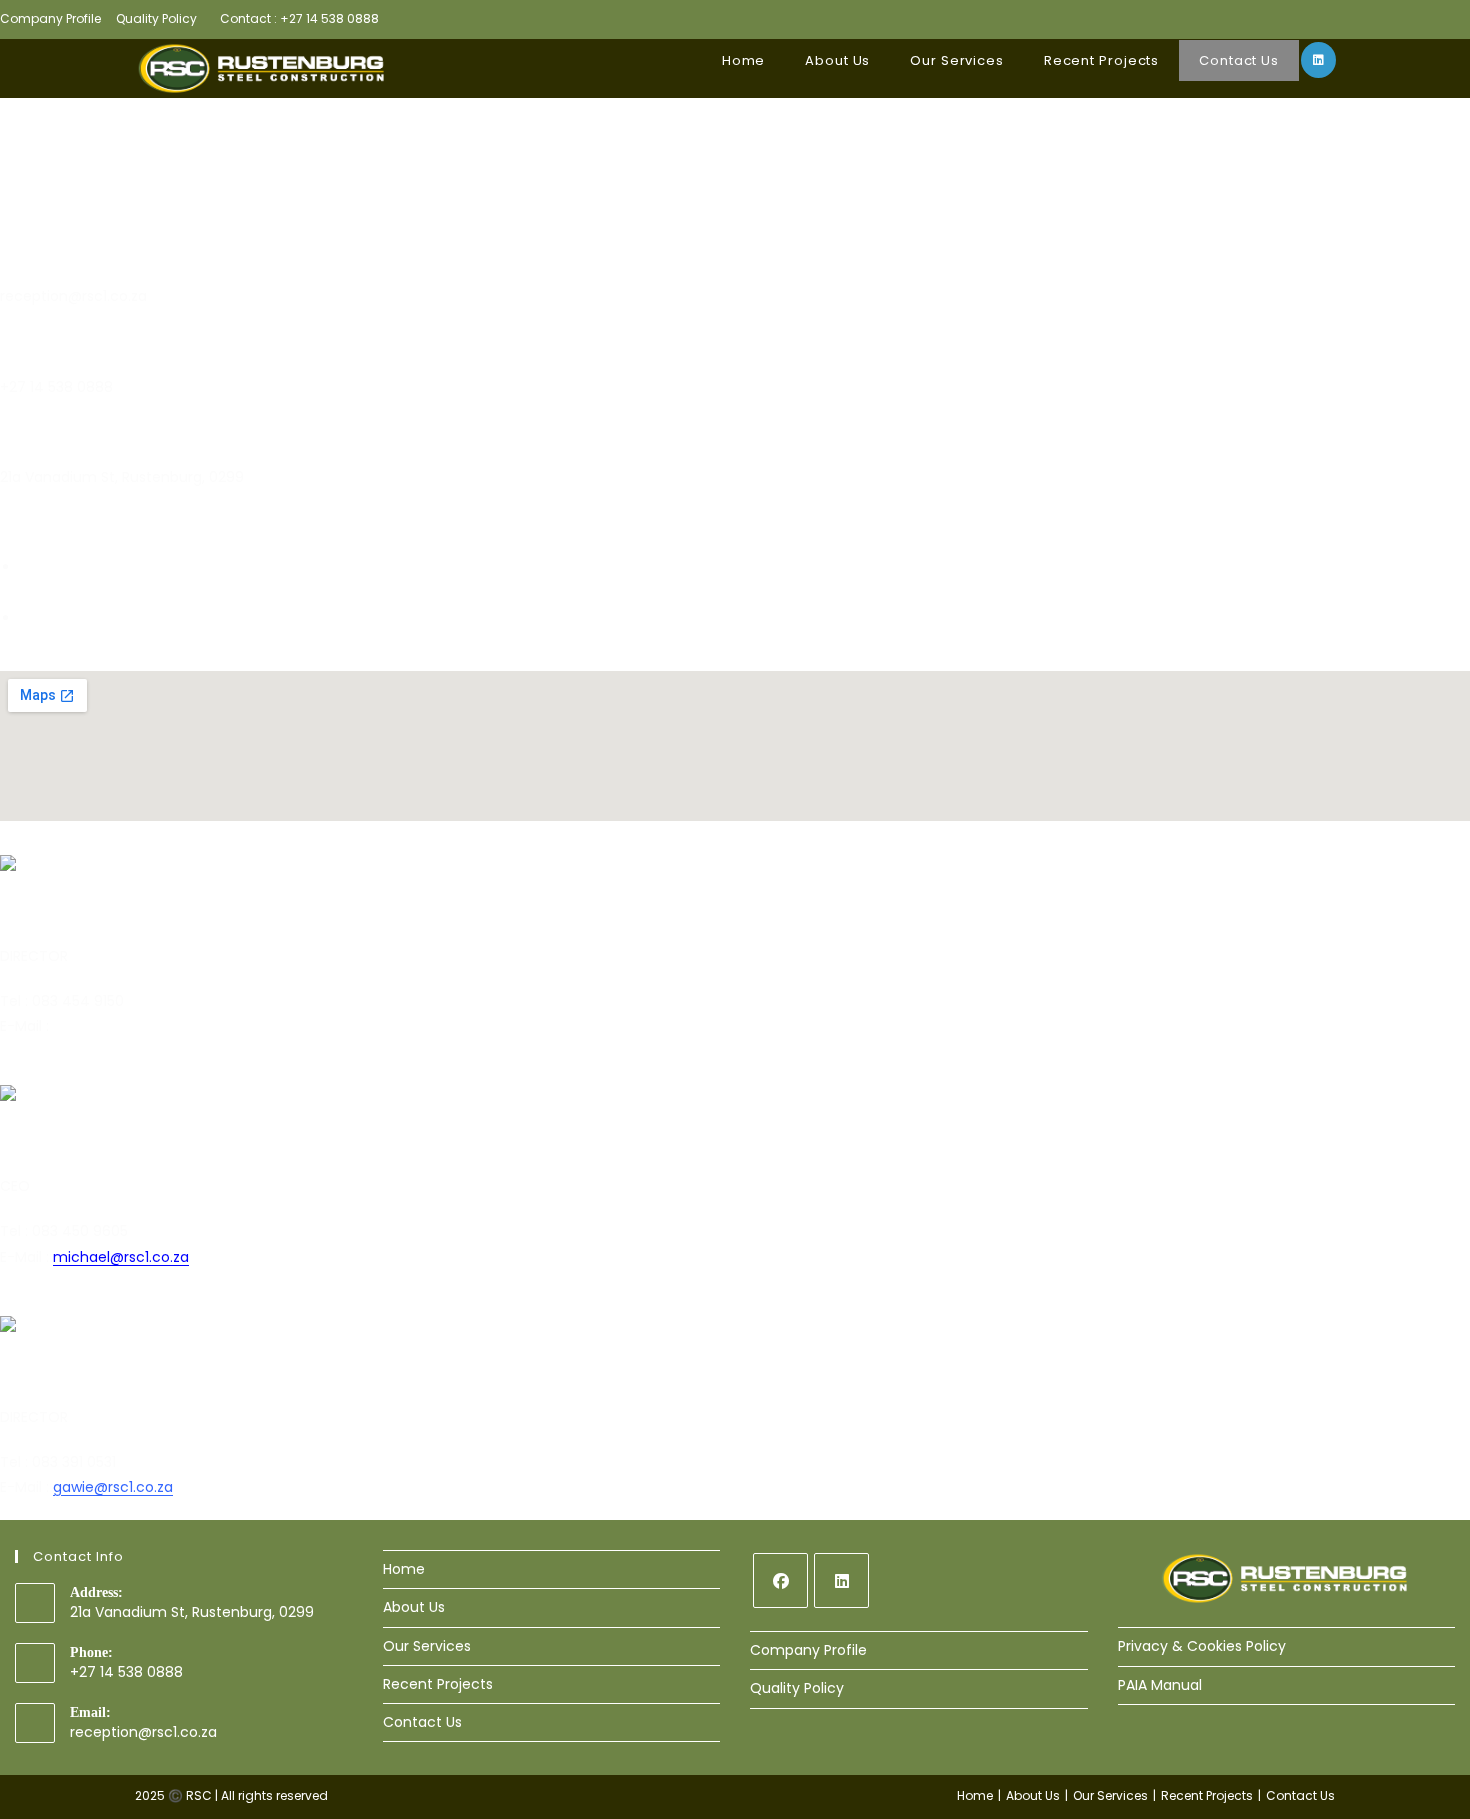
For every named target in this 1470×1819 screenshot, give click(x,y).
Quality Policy (156, 18)
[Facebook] (780, 1580)
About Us (414, 1607)
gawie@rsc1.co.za (113, 1487)
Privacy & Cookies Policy (1202, 1646)
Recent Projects (438, 1684)
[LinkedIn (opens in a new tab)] (1318, 60)
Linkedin (47, 643)
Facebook (54, 593)
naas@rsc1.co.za (107, 1026)
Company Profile (50, 18)
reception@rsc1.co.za (143, 1732)
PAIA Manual (1160, 1685)
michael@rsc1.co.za (121, 1257)
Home (404, 1569)
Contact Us (422, 1722)
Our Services (427, 1646)
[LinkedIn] (841, 1580)
